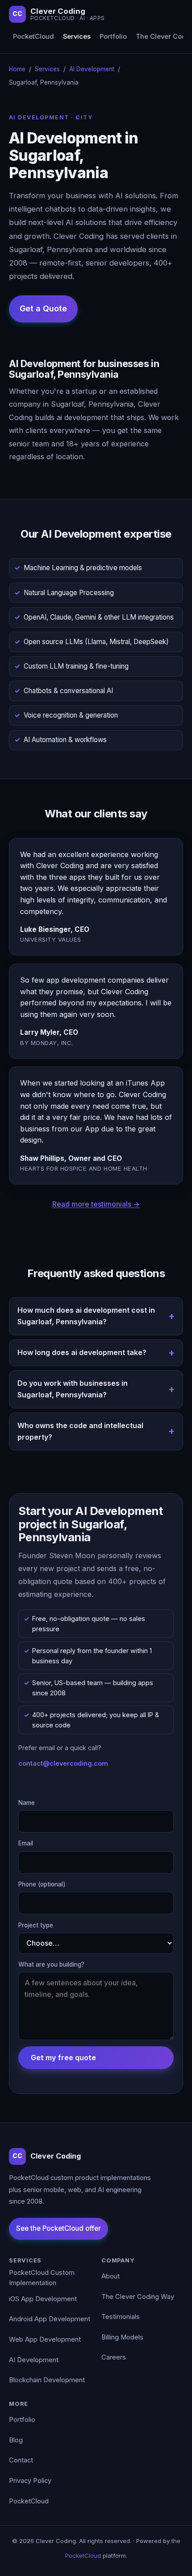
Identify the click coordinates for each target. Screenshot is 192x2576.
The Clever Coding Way (138, 2297)
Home (17, 69)
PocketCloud (33, 37)
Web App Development (45, 2339)
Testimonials (121, 2317)
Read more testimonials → (96, 1204)
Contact (21, 2460)
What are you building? (51, 1964)
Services (77, 37)
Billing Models (122, 2337)
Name (27, 1803)
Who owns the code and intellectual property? (80, 1431)
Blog (16, 2440)
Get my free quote (63, 2058)
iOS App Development (43, 2299)
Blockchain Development (47, 2380)
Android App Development (50, 2319)
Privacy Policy (30, 2481)
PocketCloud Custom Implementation (42, 2278)
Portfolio (113, 37)
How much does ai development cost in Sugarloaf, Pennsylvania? (86, 1316)
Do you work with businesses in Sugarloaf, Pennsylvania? (73, 1389)
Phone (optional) (42, 1884)
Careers (114, 2357)
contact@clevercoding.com (63, 1763)
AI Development (92, 69)
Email (26, 1843)
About (111, 2276)
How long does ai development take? (82, 1352)
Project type (36, 1925)
